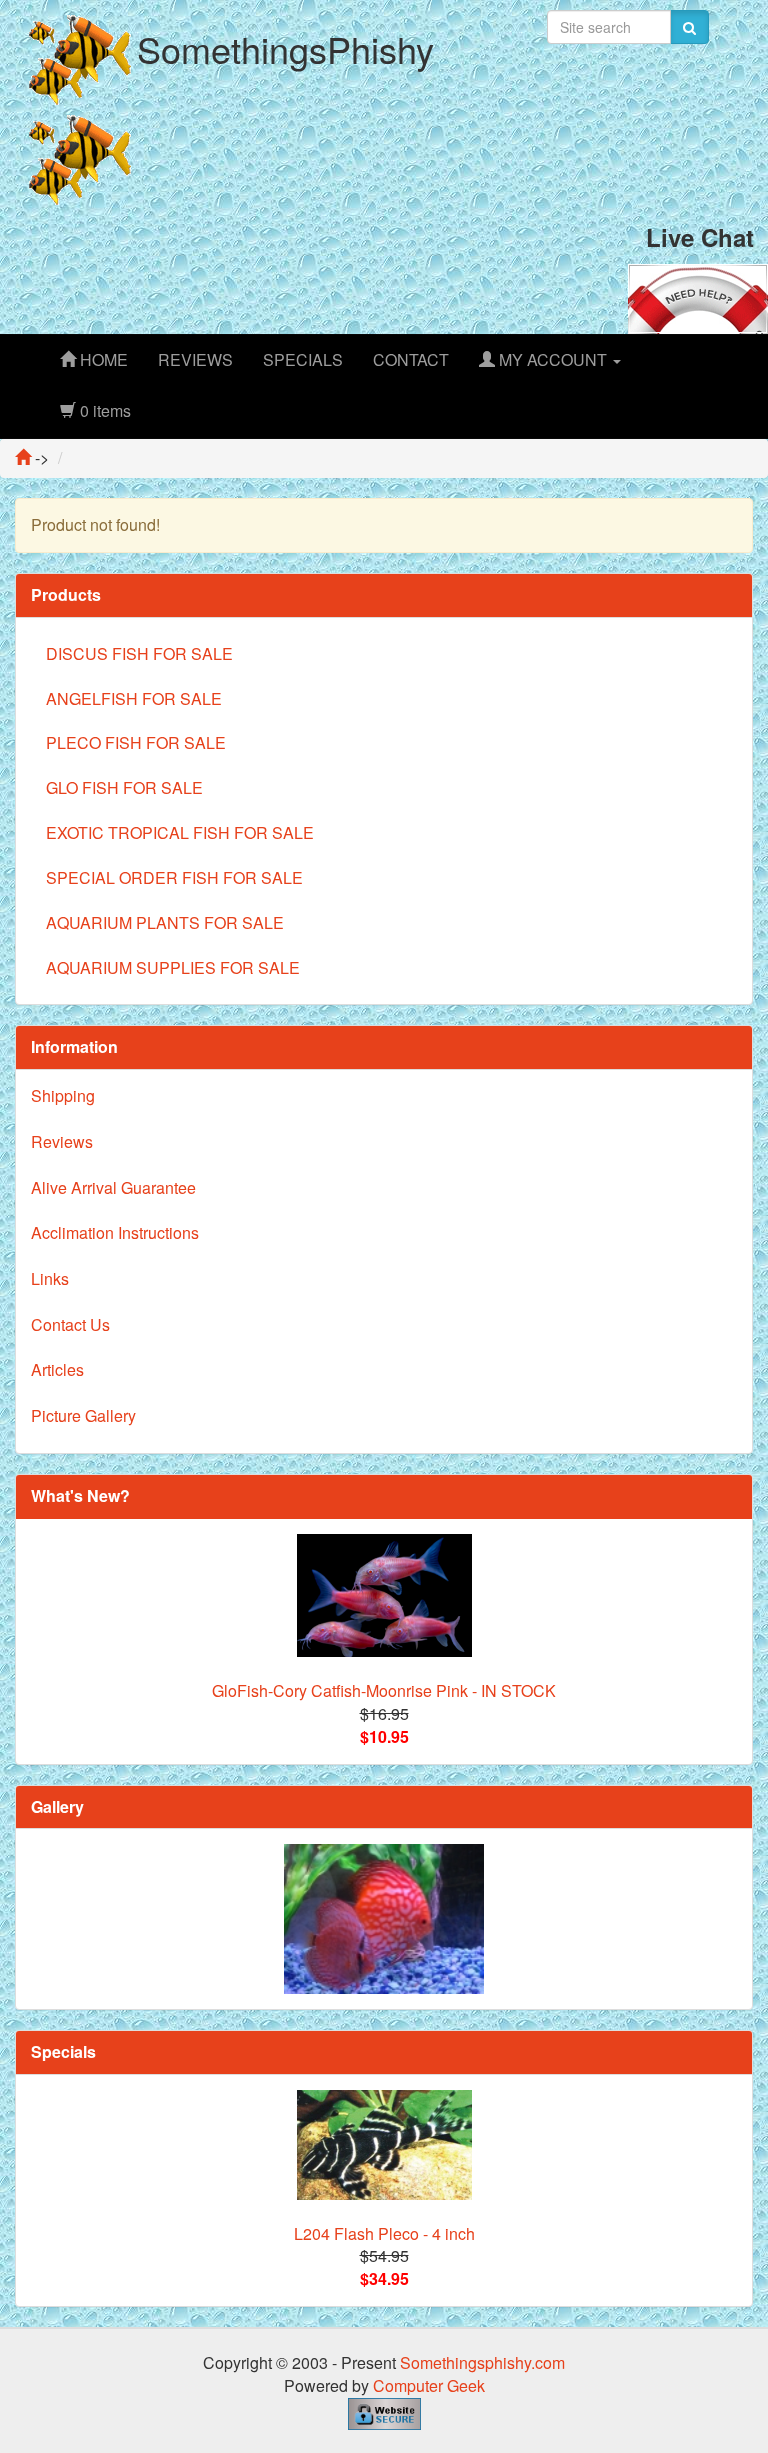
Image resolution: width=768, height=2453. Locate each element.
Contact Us (70, 1324)
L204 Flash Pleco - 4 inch (384, 2233)
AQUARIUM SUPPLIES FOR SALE (173, 967)
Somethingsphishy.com (482, 2362)
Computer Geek (429, 2385)
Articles (57, 1369)
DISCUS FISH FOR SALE (139, 653)
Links (50, 1278)
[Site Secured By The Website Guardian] (384, 2411)
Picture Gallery (83, 1415)
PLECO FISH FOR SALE (136, 742)
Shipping (63, 1095)
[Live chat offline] (698, 296)
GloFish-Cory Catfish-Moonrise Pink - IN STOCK (384, 1690)
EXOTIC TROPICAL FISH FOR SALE (180, 832)
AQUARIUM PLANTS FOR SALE (165, 922)
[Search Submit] (689, 27)
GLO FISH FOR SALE (124, 787)
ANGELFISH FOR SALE (134, 698)
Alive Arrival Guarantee (113, 1187)
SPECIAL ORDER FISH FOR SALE (174, 877)
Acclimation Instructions (115, 1232)
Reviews (62, 1141)
